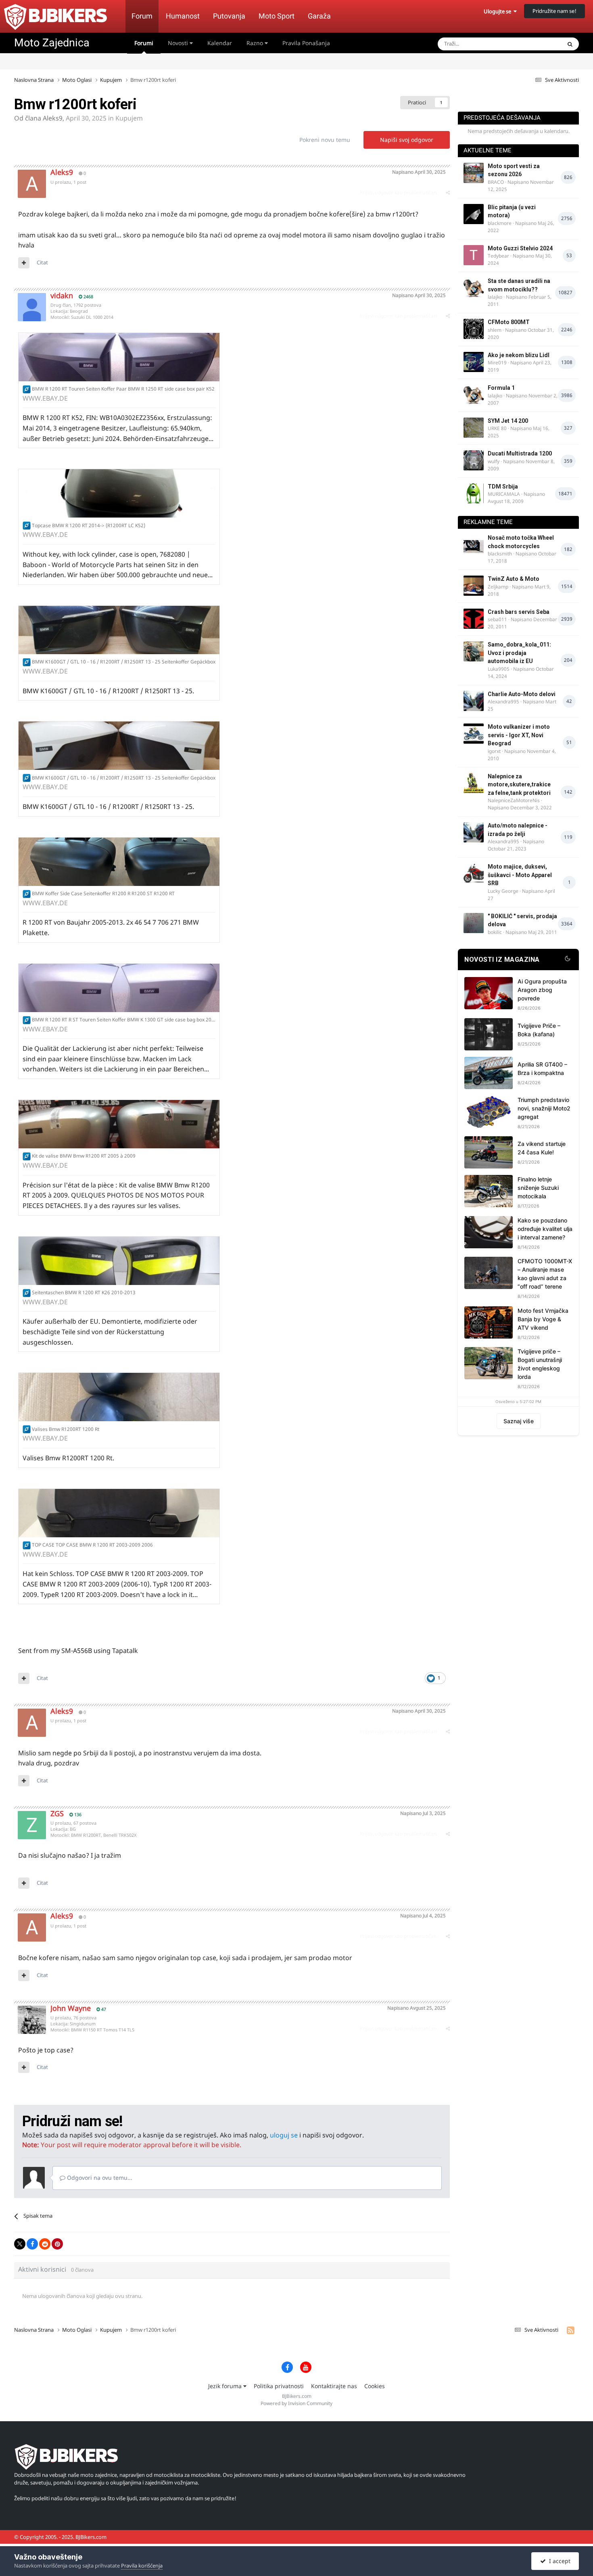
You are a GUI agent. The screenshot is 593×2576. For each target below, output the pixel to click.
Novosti (179, 43)
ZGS (57, 1813)
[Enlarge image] (27, 389)
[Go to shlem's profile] (474, 329)
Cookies (375, 2386)
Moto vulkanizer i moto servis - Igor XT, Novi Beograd (519, 735)
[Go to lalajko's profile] (474, 288)
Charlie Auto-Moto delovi (522, 694)
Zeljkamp (498, 587)
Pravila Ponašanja (306, 43)
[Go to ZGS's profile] (32, 1825)
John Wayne (71, 2008)
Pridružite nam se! (554, 11)
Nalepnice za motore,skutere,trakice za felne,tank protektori (519, 785)
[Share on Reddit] (45, 2244)
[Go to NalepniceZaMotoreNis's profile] (474, 783)
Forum (142, 16)
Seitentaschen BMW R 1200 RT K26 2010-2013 (84, 1292)
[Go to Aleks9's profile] (32, 184)
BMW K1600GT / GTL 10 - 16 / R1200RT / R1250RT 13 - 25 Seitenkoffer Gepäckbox (124, 662)
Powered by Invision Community (296, 2403)
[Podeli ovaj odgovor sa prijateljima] (448, 192)
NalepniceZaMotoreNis (514, 800)
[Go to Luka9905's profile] (474, 651)
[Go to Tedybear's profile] (474, 255)
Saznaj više (519, 1421)
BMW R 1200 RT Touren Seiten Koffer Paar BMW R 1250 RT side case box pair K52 (123, 389)
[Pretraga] (570, 44)
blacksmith (500, 554)
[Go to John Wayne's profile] (32, 2020)
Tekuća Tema (535, 44)
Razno (256, 43)
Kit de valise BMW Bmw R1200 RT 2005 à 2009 (84, 1156)
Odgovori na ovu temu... (99, 2178)
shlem (495, 330)
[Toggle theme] (568, 960)
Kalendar (220, 43)
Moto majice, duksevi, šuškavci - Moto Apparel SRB (520, 875)
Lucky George (503, 891)
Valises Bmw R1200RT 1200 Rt (66, 1429)
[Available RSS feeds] (571, 2330)
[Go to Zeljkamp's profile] (474, 586)
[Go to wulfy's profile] (474, 460)
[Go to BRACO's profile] (474, 173)
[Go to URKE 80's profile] (474, 428)
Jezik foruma (226, 2386)
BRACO (496, 182)
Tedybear (498, 256)
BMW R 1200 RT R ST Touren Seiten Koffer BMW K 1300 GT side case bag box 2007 (124, 1020)
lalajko (495, 297)
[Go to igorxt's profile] (474, 734)
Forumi (144, 43)
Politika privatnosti (279, 2386)
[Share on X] (20, 2244)
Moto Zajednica (52, 43)
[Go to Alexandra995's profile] (474, 701)
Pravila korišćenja (142, 2566)
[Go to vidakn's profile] (32, 307)
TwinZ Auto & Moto (514, 579)
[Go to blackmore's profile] (474, 214)
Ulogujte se (499, 11)
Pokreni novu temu (325, 140)
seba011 (497, 619)
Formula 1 (501, 388)
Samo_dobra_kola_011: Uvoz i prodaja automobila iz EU (519, 653)
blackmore (500, 223)
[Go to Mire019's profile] (474, 362)
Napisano (419, 172)
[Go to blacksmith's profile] (474, 545)
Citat (42, 262)
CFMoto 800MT (509, 322)
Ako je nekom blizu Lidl (519, 355)
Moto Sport (277, 16)
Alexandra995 (503, 702)
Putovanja (229, 16)
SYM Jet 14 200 (508, 421)
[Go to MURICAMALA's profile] (474, 493)
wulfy (494, 461)
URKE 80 (497, 428)
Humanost (183, 16)
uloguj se (284, 2135)
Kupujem (129, 118)
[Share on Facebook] (32, 2244)
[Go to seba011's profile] (474, 619)
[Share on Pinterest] (57, 2244)
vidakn (62, 295)
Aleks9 (53, 118)
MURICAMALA (504, 494)
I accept (558, 2561)
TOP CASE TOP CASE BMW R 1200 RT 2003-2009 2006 (92, 1545)
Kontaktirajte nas (334, 2386)
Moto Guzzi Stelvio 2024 (520, 248)
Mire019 (497, 363)
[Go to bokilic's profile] (474, 923)
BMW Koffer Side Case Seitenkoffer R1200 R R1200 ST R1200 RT (103, 893)
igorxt (494, 751)
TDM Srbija (503, 487)
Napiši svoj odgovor (407, 140)
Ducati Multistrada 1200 (520, 453)
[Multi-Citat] (24, 263)
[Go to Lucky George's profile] (474, 873)
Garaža (319, 16)
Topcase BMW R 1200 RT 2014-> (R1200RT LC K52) (89, 525)
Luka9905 (499, 669)
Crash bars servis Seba (519, 612)
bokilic (495, 932)
